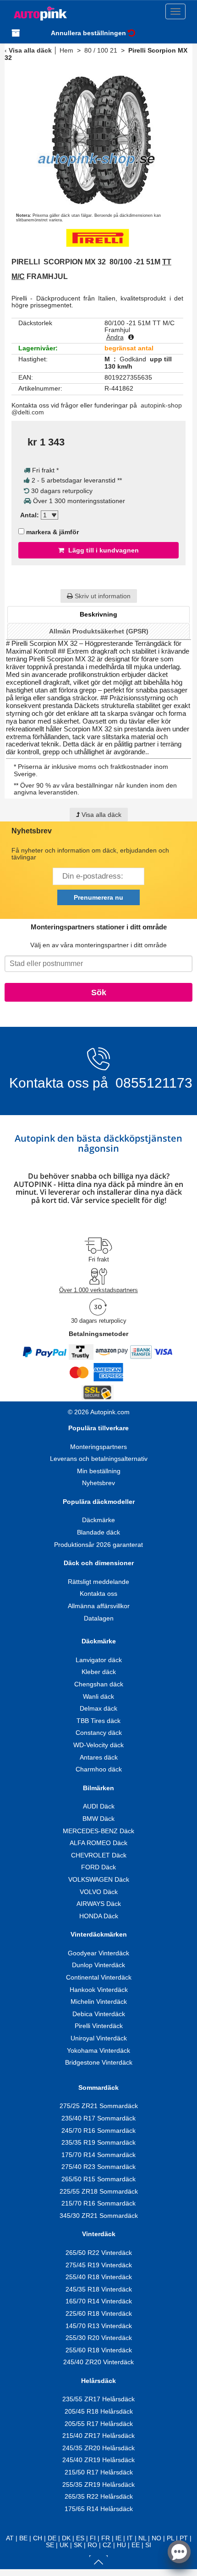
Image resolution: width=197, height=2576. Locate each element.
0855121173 (152, 1083)
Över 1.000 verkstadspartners (98, 1290)
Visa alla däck (30, 50)
